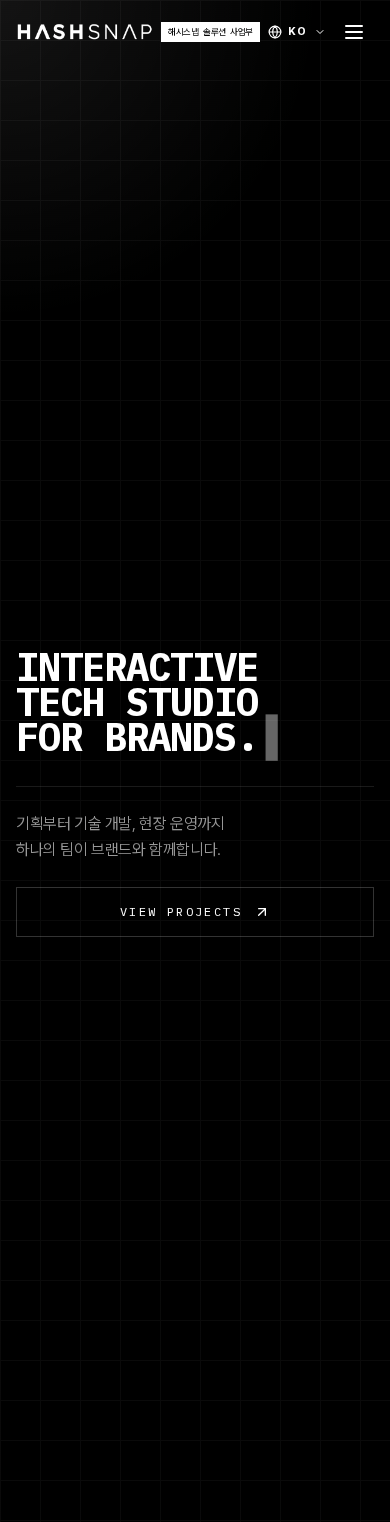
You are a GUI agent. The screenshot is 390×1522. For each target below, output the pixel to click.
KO (297, 31)
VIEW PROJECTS (181, 911)
